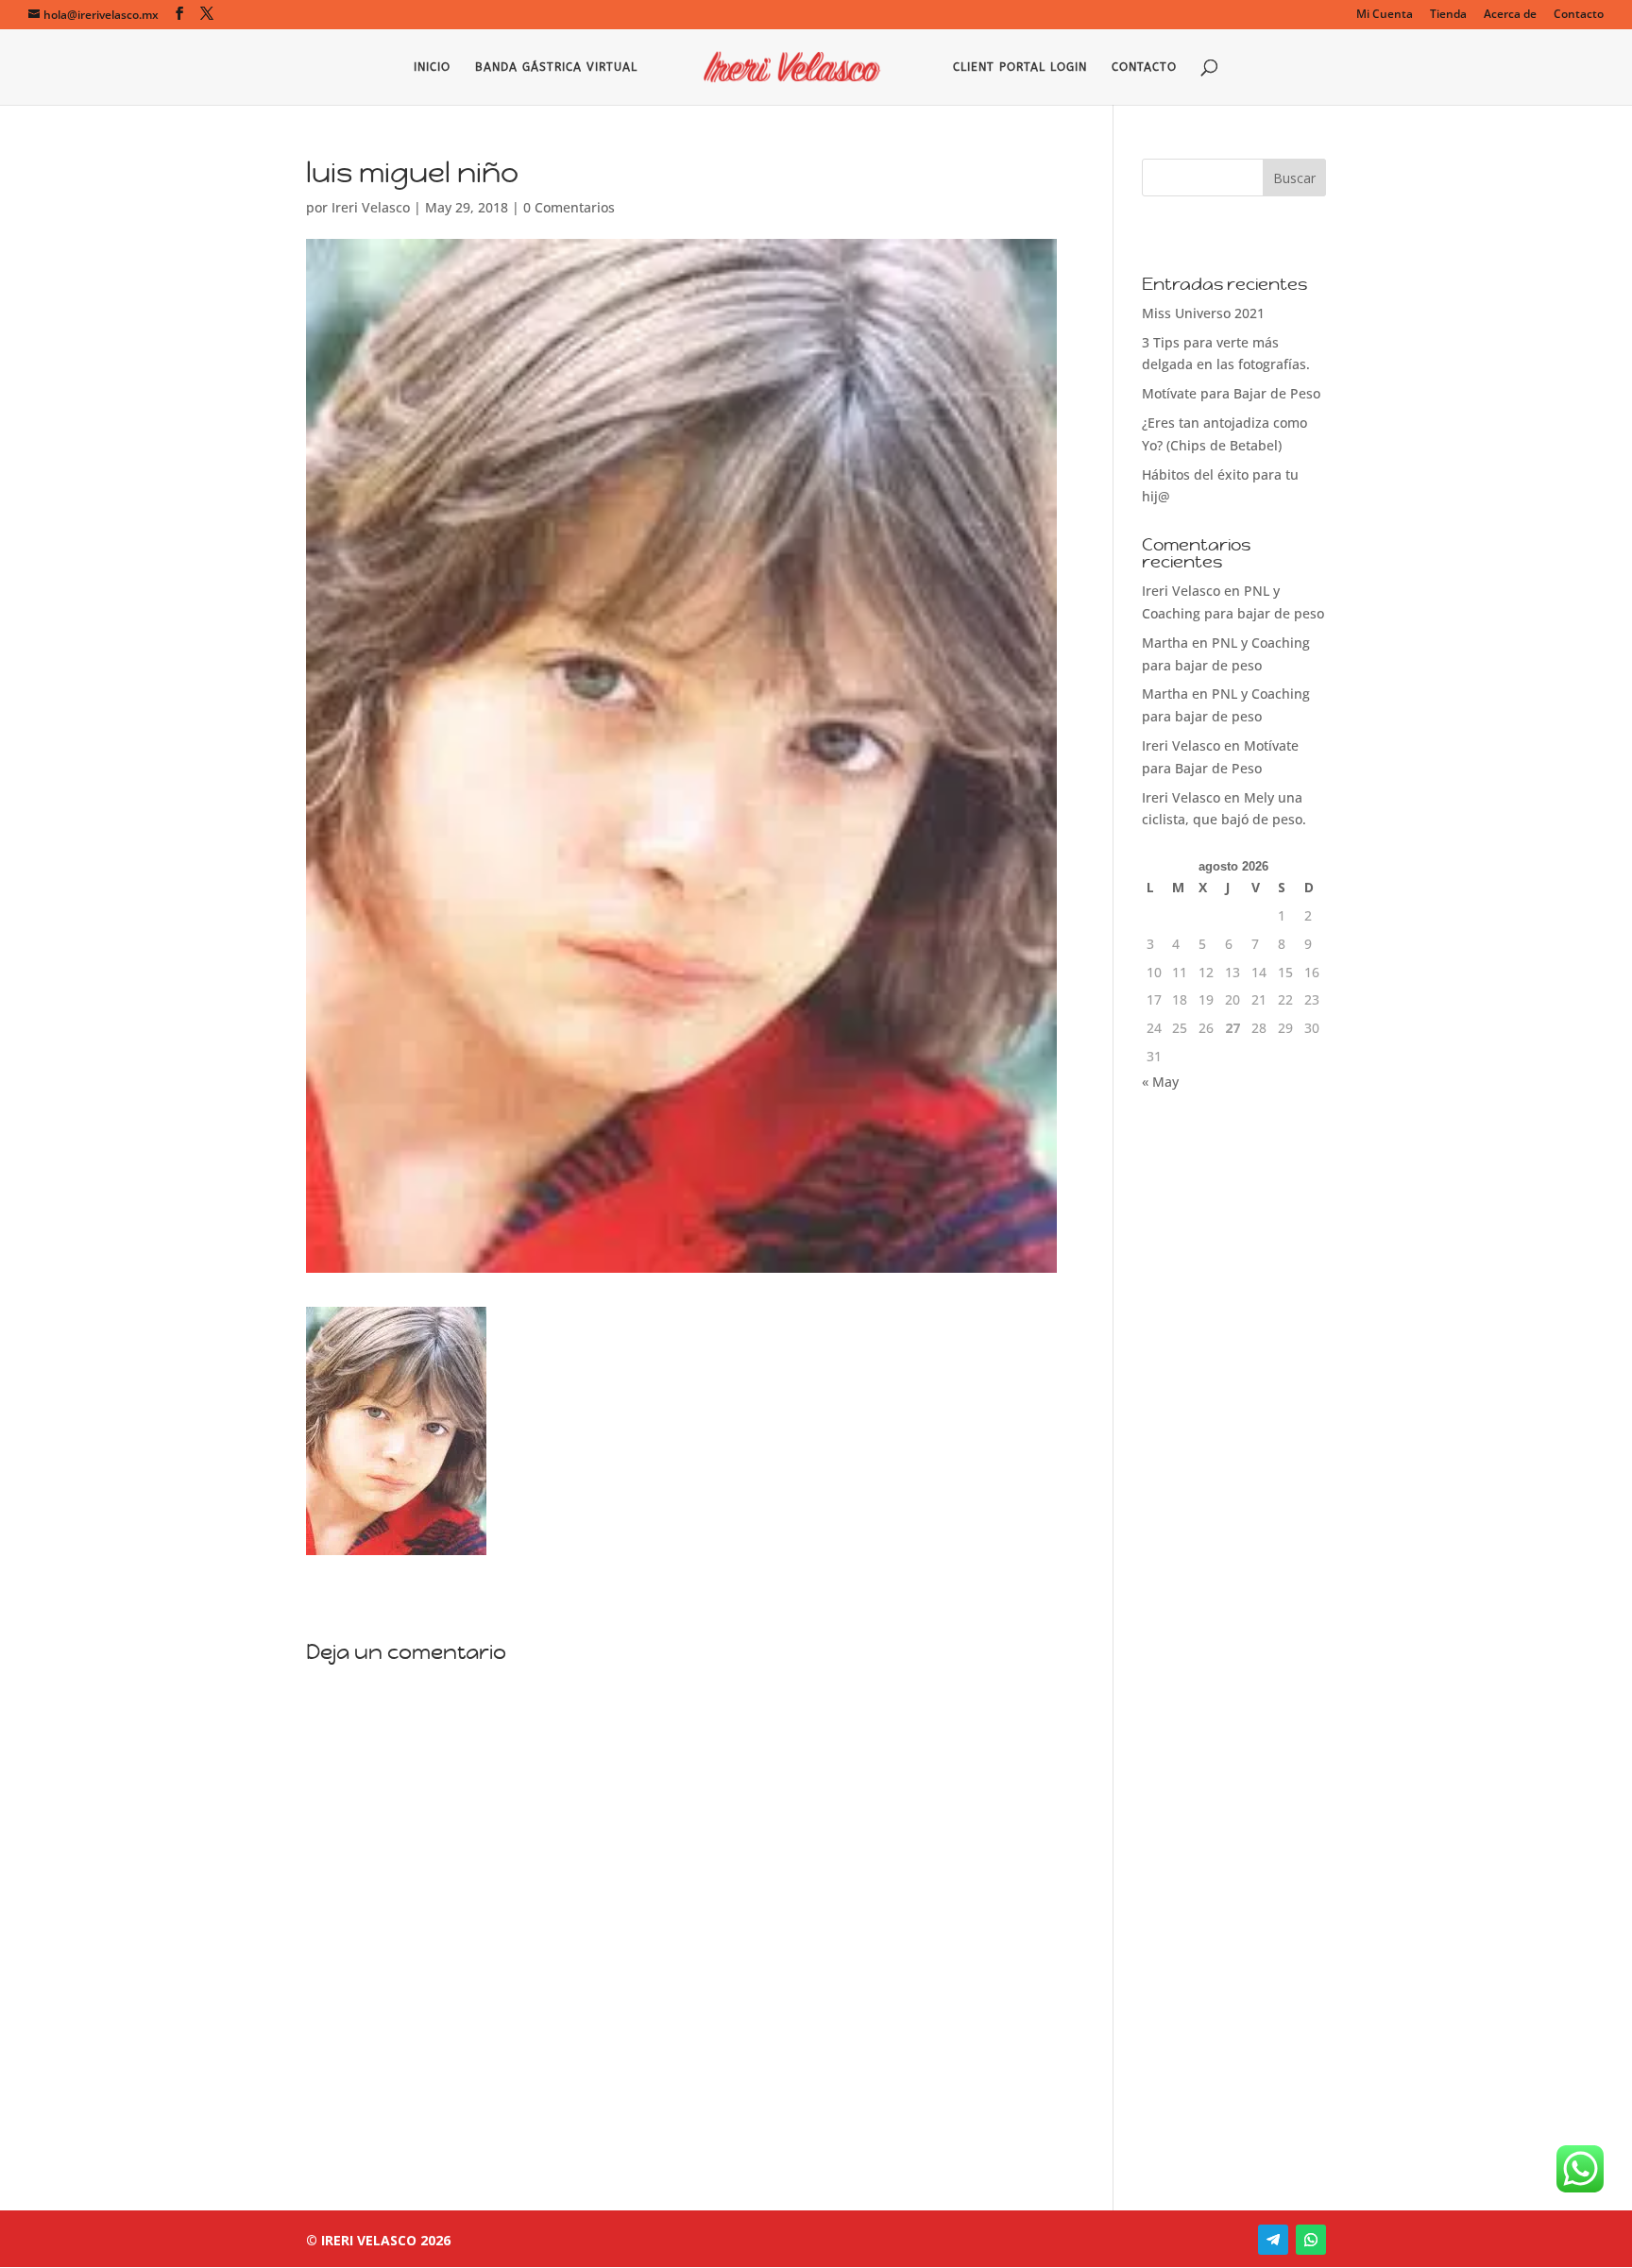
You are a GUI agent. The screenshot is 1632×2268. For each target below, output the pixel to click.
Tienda (1448, 15)
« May (1160, 1082)
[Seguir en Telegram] (1273, 2240)
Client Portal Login (1020, 67)
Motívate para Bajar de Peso (1231, 393)
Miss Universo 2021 (1203, 313)
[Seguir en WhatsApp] (1311, 2240)
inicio (432, 67)
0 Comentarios (569, 207)
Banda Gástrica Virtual (556, 67)
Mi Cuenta (1385, 15)
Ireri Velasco (371, 207)
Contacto (1579, 15)
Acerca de (1510, 15)
